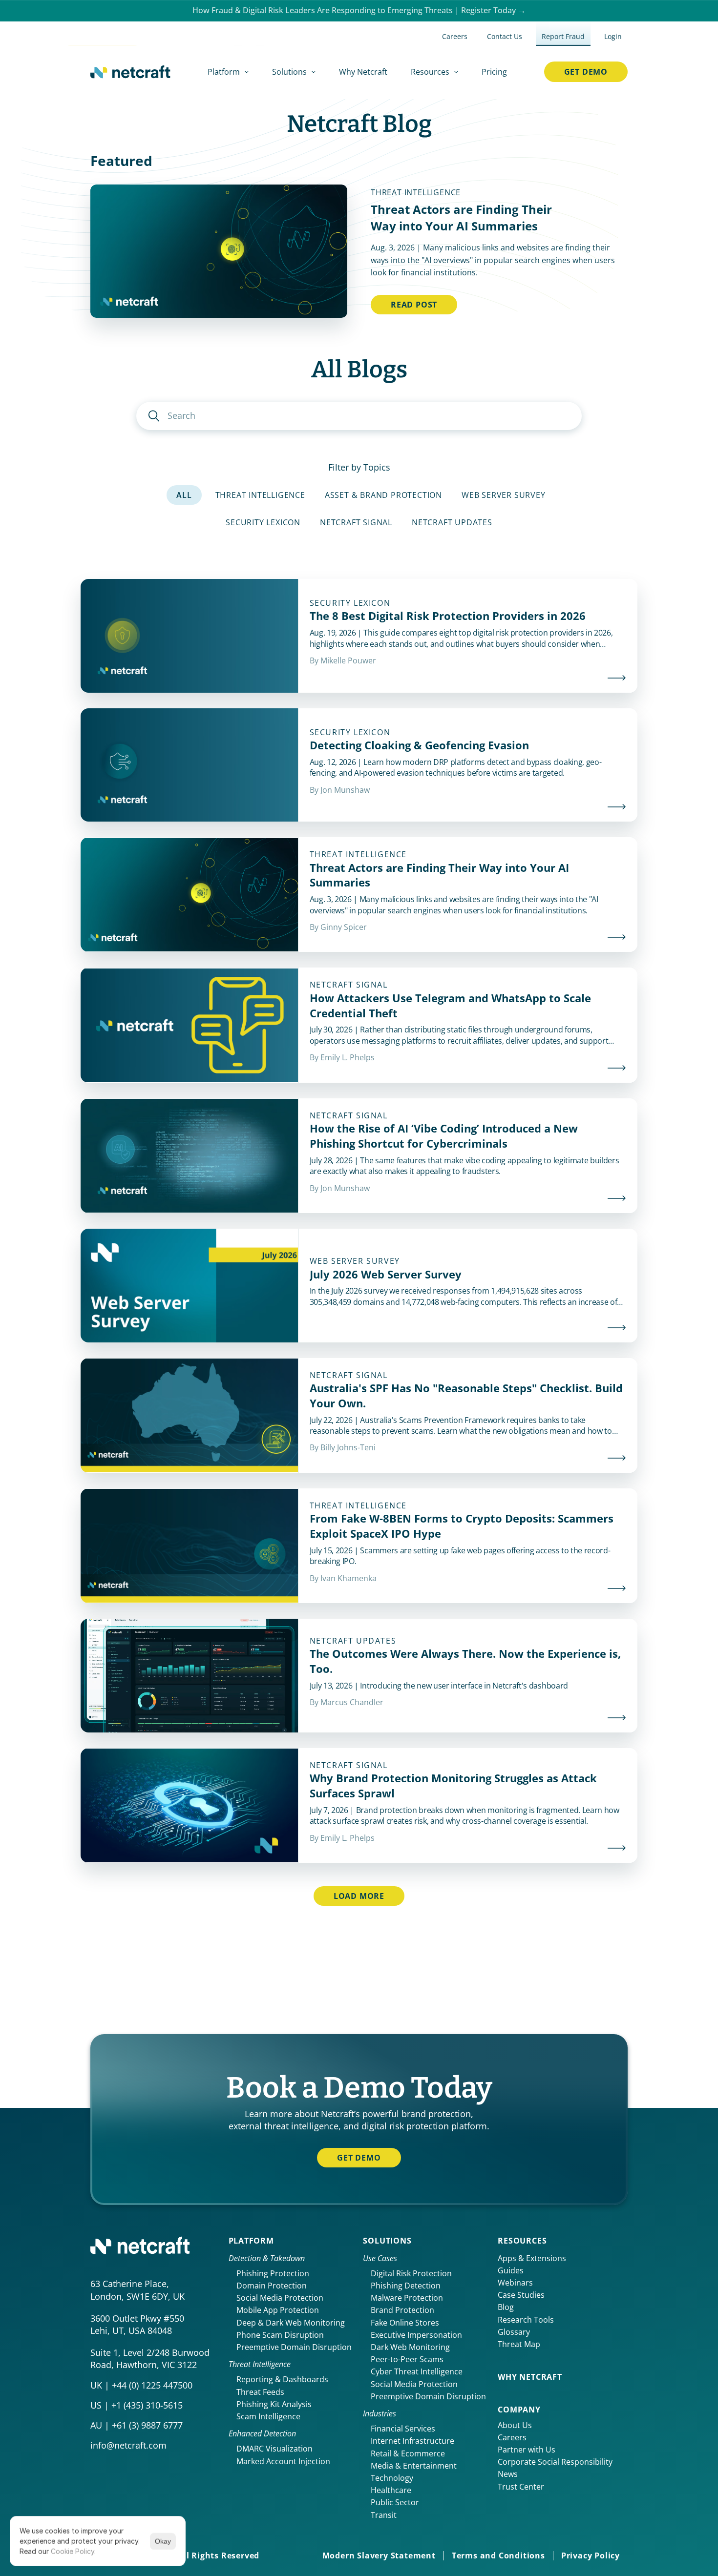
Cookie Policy (73, 2551)
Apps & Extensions (532, 2258)
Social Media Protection (280, 2298)
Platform (251, 2241)
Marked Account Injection (283, 2461)
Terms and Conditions (498, 2555)
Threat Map (519, 2344)
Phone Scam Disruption (280, 2335)
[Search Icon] (359, 416)
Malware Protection (407, 2298)
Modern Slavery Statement (379, 2555)
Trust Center (521, 2487)
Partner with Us (527, 2450)
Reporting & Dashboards (282, 2379)
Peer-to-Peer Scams (407, 2359)
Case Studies (521, 2295)
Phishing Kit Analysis (274, 2404)
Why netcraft (530, 2377)
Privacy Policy (591, 2555)
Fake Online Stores (405, 2323)
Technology (392, 2478)
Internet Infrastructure (412, 2441)
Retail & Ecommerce (408, 2453)
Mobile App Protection (278, 2310)
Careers (512, 2437)
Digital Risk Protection (411, 2273)
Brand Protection (402, 2310)
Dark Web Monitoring (410, 2347)
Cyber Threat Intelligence (417, 2371)
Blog (506, 2307)
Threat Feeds (260, 2392)
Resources (522, 2241)
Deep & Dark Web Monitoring (291, 2323)
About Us (515, 2425)
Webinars (515, 2283)
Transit (384, 2515)
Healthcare (391, 2490)
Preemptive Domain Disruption (294, 2347)
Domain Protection (272, 2286)
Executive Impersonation (416, 2335)
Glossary (514, 2332)
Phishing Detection (406, 2286)
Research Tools (526, 2320)
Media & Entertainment (414, 2466)
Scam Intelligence (268, 2416)
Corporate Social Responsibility (555, 2462)
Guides (511, 2270)
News (508, 2474)
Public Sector (395, 2502)
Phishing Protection (273, 2273)
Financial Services (403, 2429)
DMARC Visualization (275, 2449)
